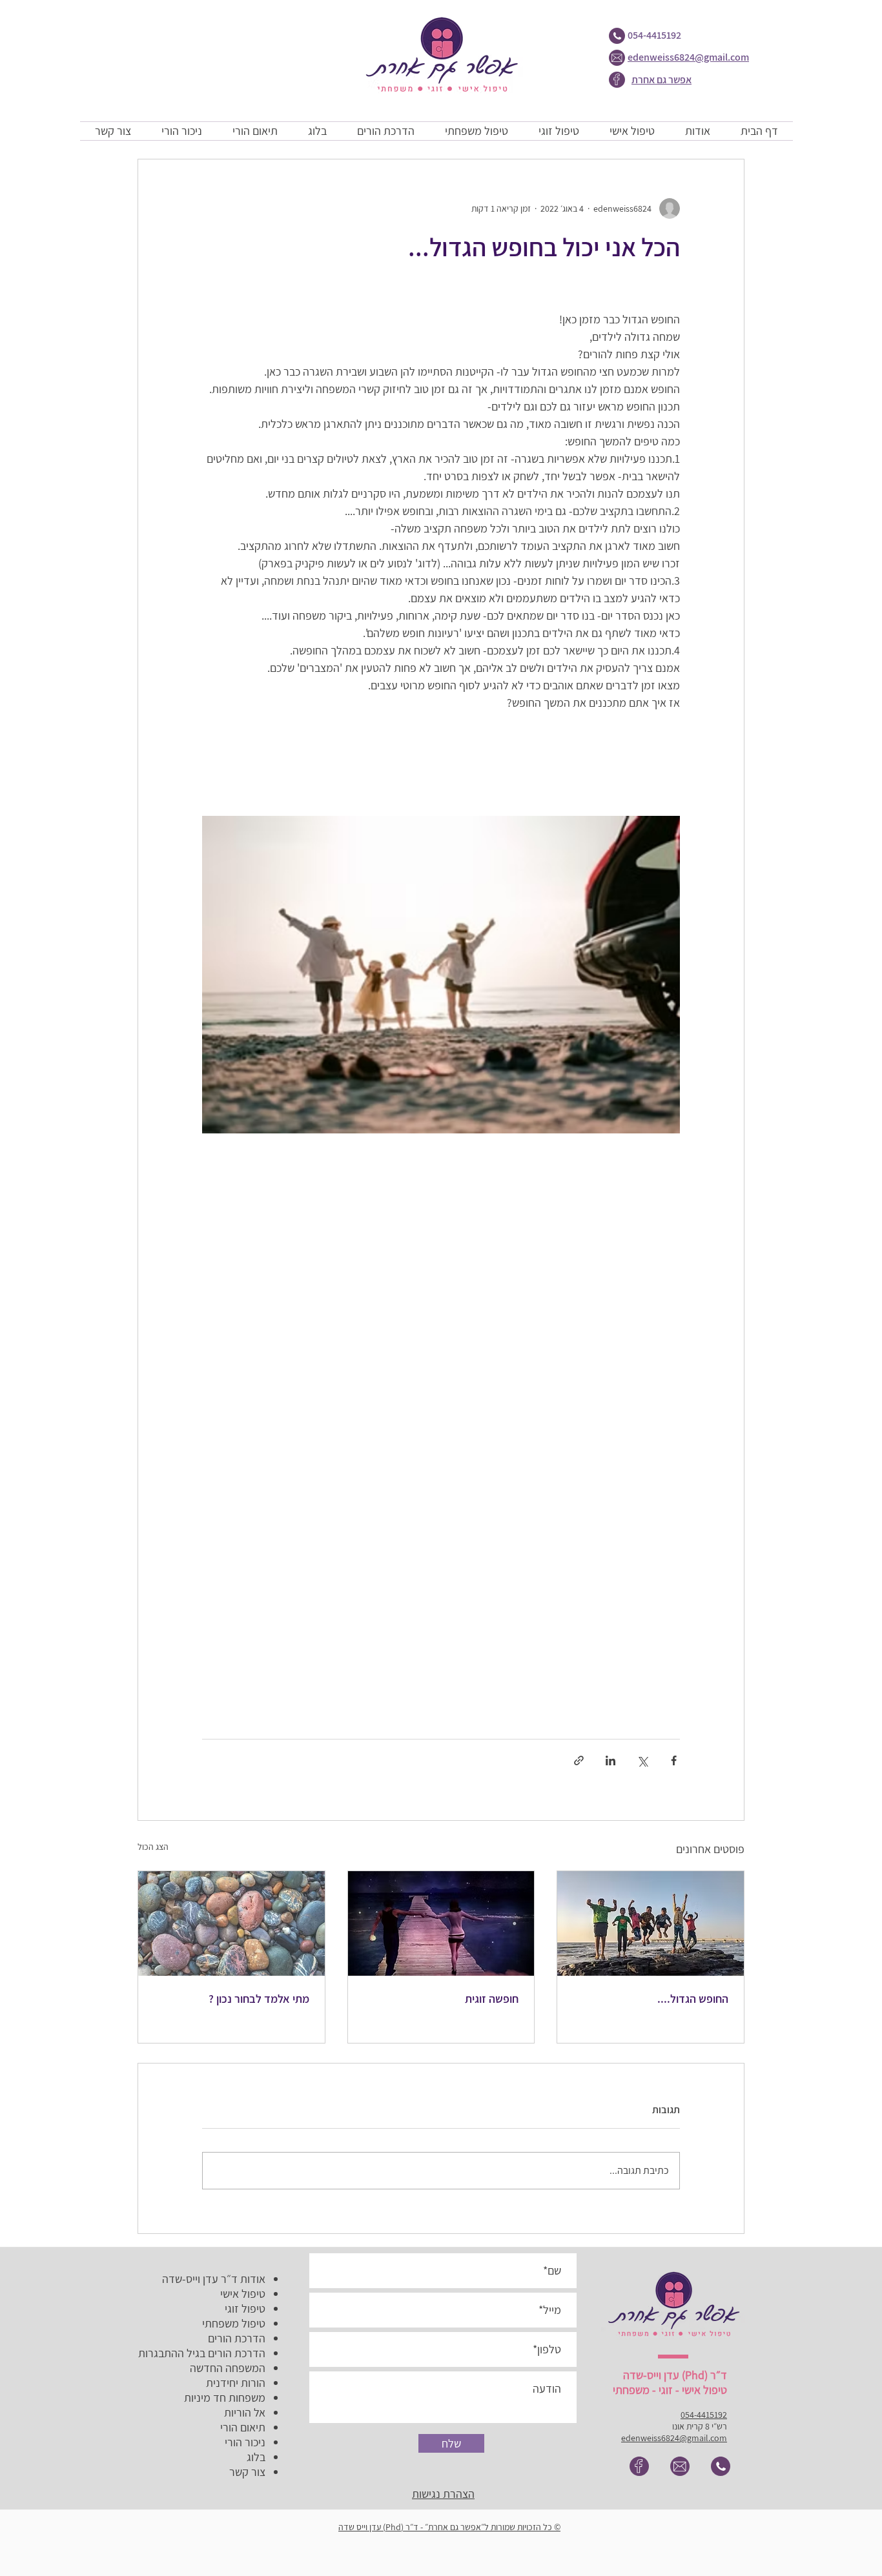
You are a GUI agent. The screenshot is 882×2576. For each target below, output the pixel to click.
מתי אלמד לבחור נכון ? (259, 1999)
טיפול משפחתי (234, 2323)
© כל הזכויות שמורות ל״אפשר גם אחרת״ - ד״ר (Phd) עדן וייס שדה (449, 2527)
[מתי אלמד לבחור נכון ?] (231, 1923)
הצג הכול (153, 1847)
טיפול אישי (243, 2294)
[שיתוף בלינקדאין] (610, 1760)
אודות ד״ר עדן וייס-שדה (214, 2279)
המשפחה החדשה (228, 2368)
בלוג (256, 2457)
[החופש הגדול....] (651, 1923)
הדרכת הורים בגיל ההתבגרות (202, 2353)
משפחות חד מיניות (225, 2398)
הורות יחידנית (236, 2383)
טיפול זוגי (245, 2308)
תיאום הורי (243, 2427)
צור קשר (247, 2472)
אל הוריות (245, 2412)
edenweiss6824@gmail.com (688, 57)
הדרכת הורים (237, 2338)
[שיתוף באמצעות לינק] (579, 1760)
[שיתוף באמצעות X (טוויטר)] (642, 1760)
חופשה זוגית (492, 1999)
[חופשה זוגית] (441, 1923)
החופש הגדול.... (693, 1999)
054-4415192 (654, 35)
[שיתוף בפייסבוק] (674, 1760)
